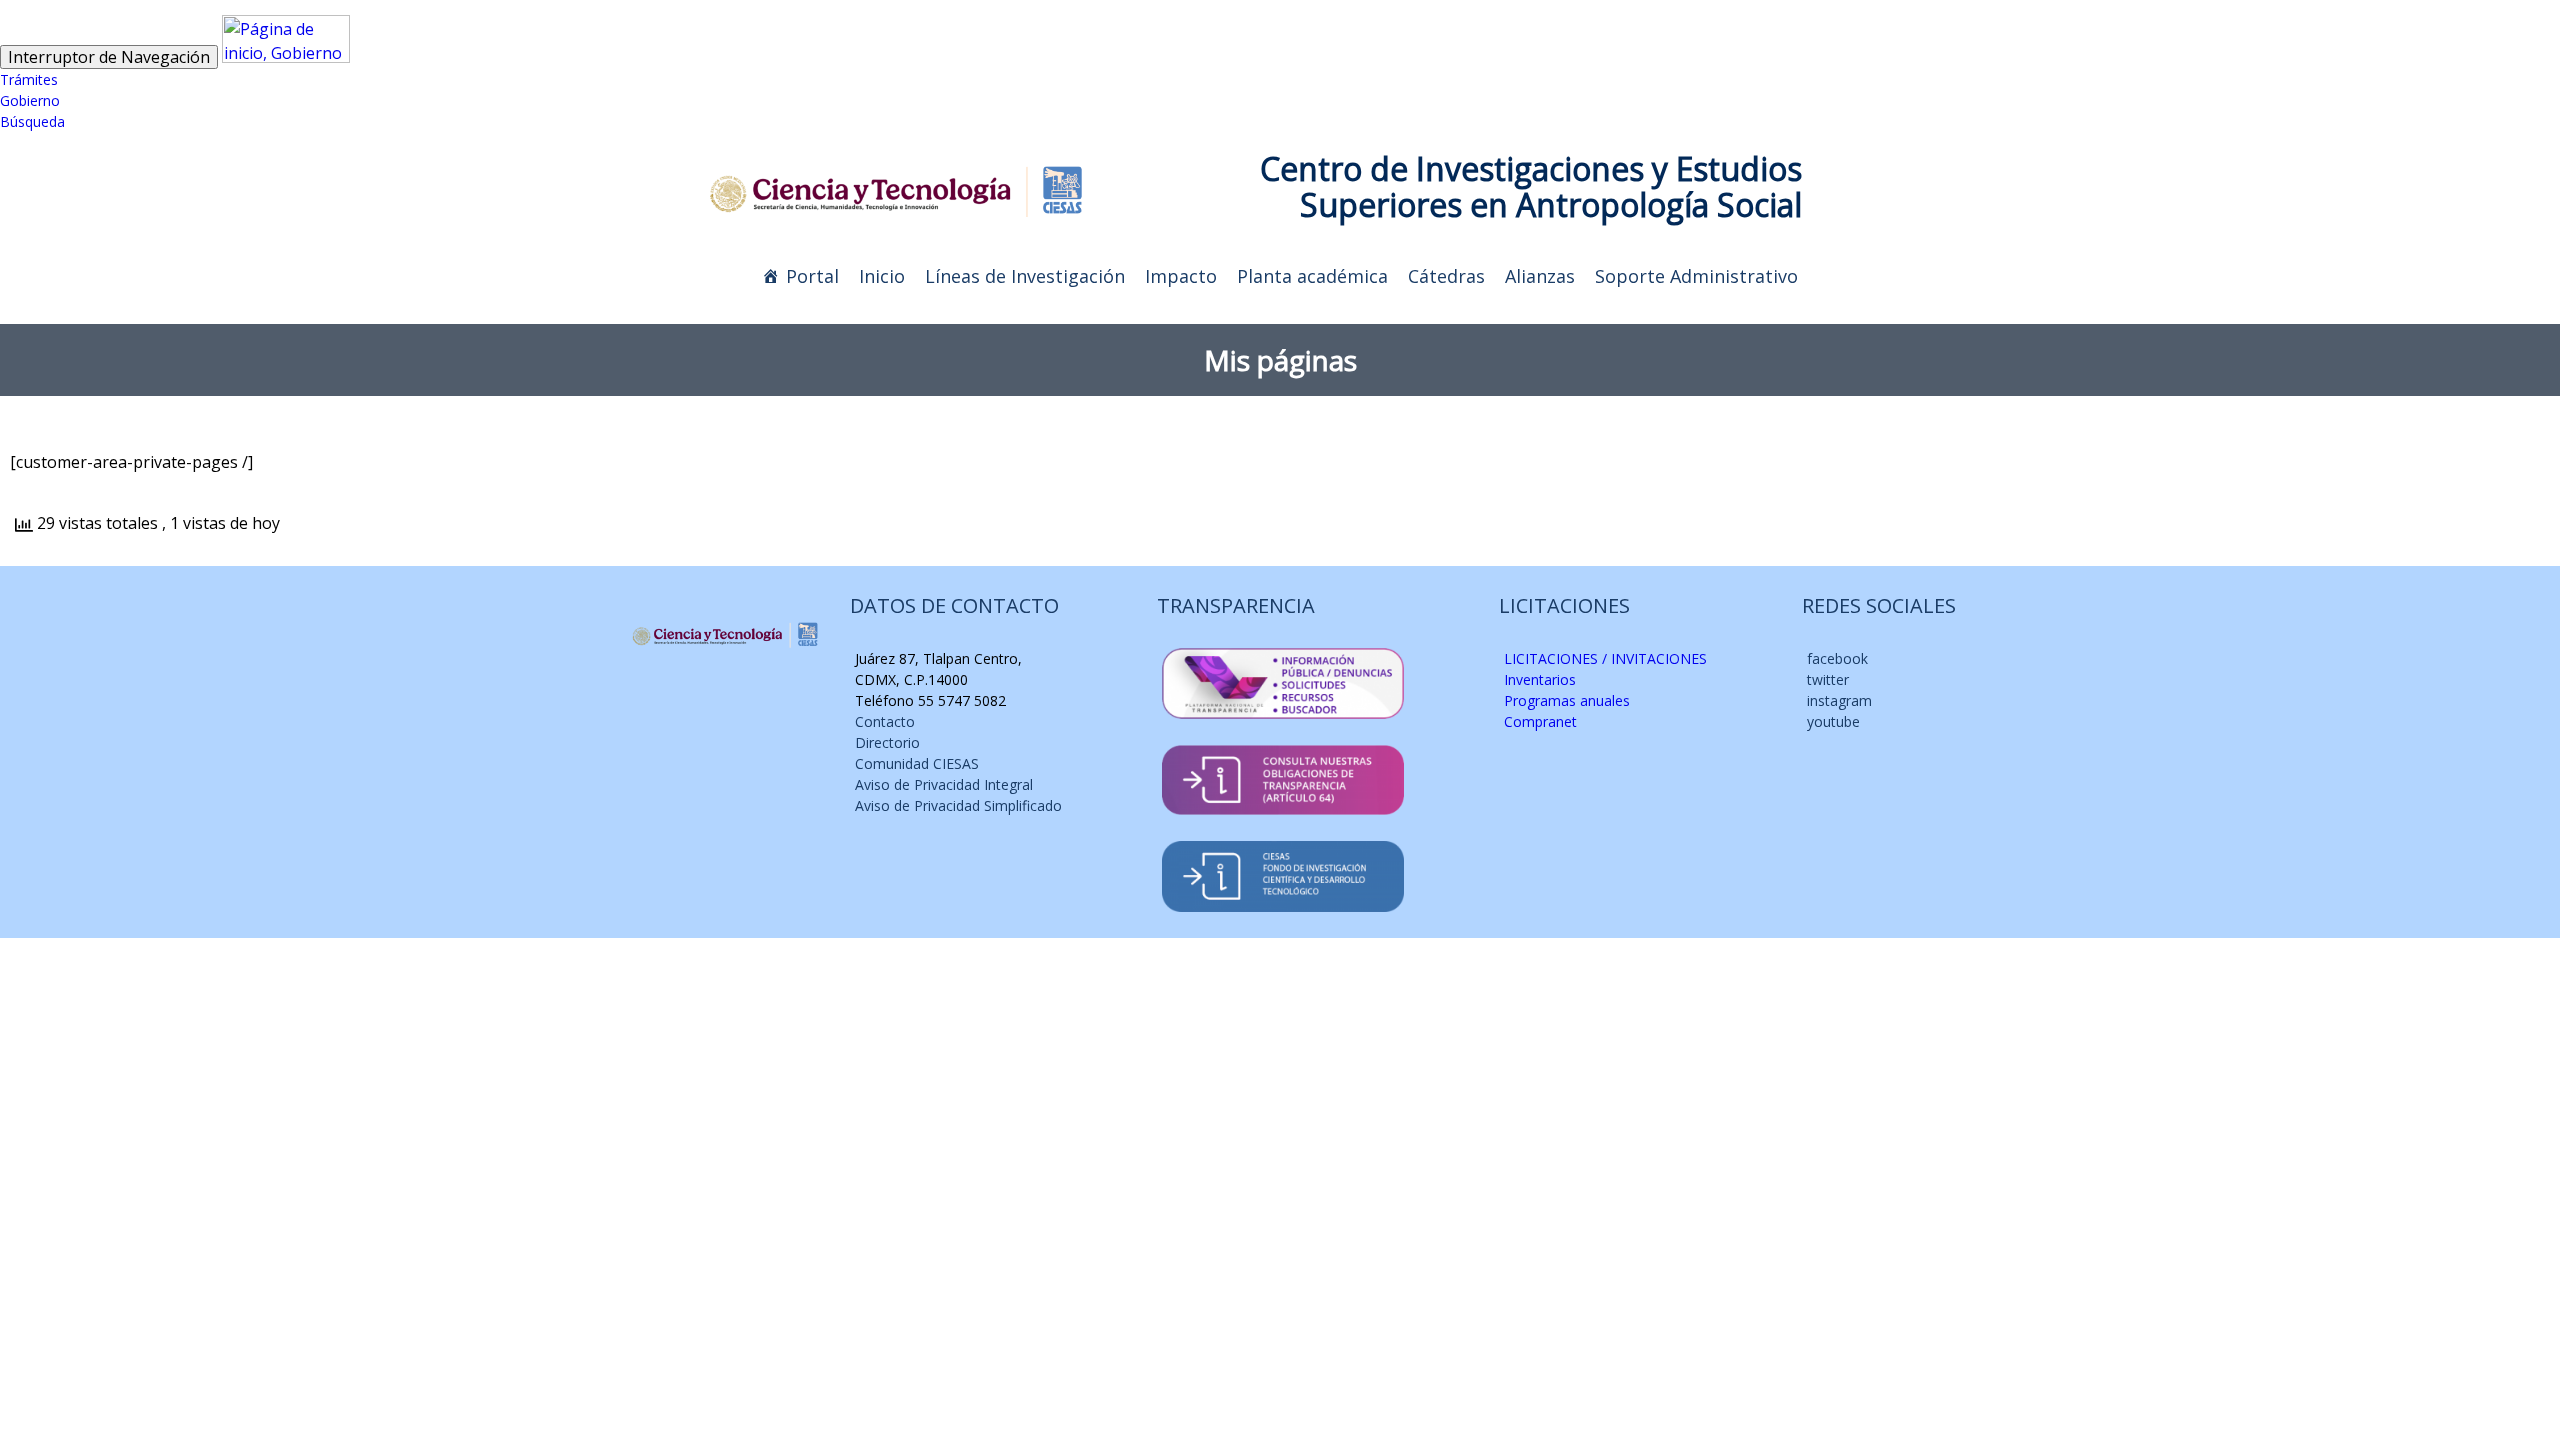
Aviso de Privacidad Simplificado (958, 805)
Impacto (1181, 276)
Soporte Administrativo (1696, 276)
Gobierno (30, 100)
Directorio (887, 742)
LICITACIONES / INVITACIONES (1605, 658)
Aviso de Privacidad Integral (944, 784)
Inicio (882, 276)
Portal (812, 276)
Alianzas (1540, 276)
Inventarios (1540, 679)
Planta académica (1312, 276)
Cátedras (1446, 276)
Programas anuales (1567, 700)
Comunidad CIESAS (917, 763)
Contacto (885, 721)
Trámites (29, 79)
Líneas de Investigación (1025, 276)
